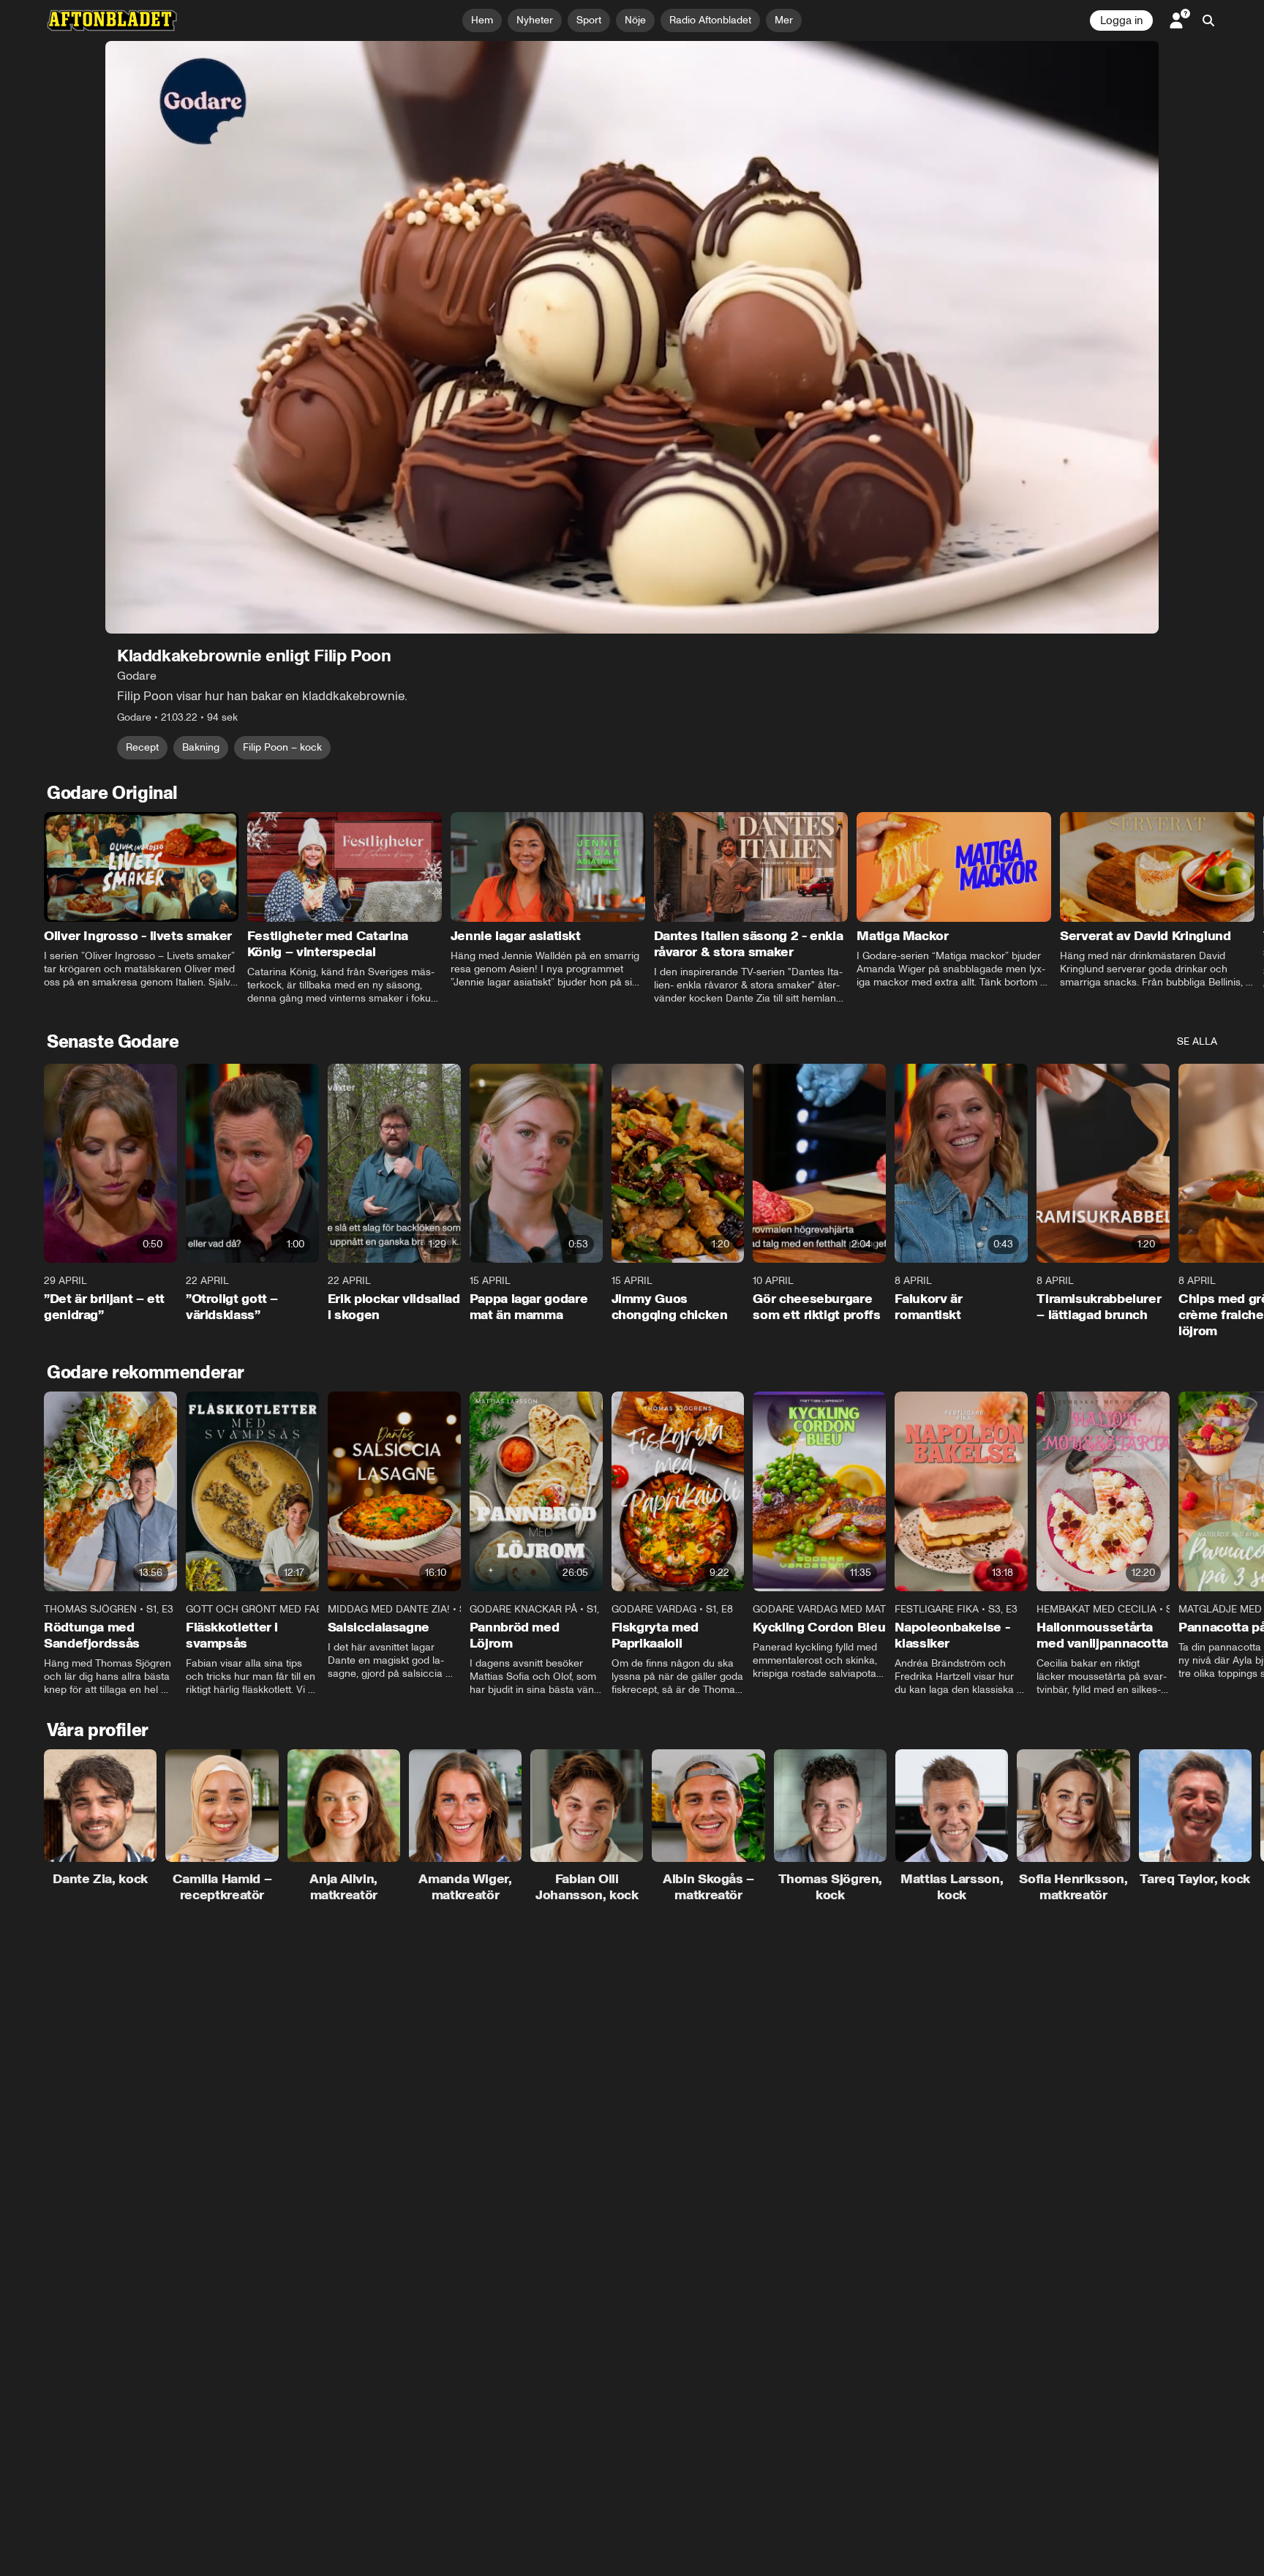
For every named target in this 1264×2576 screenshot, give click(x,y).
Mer (784, 20)
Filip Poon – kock (282, 747)
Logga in (1121, 20)
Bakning (201, 747)
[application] (632, 337)
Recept (142, 747)
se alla (1197, 1041)
